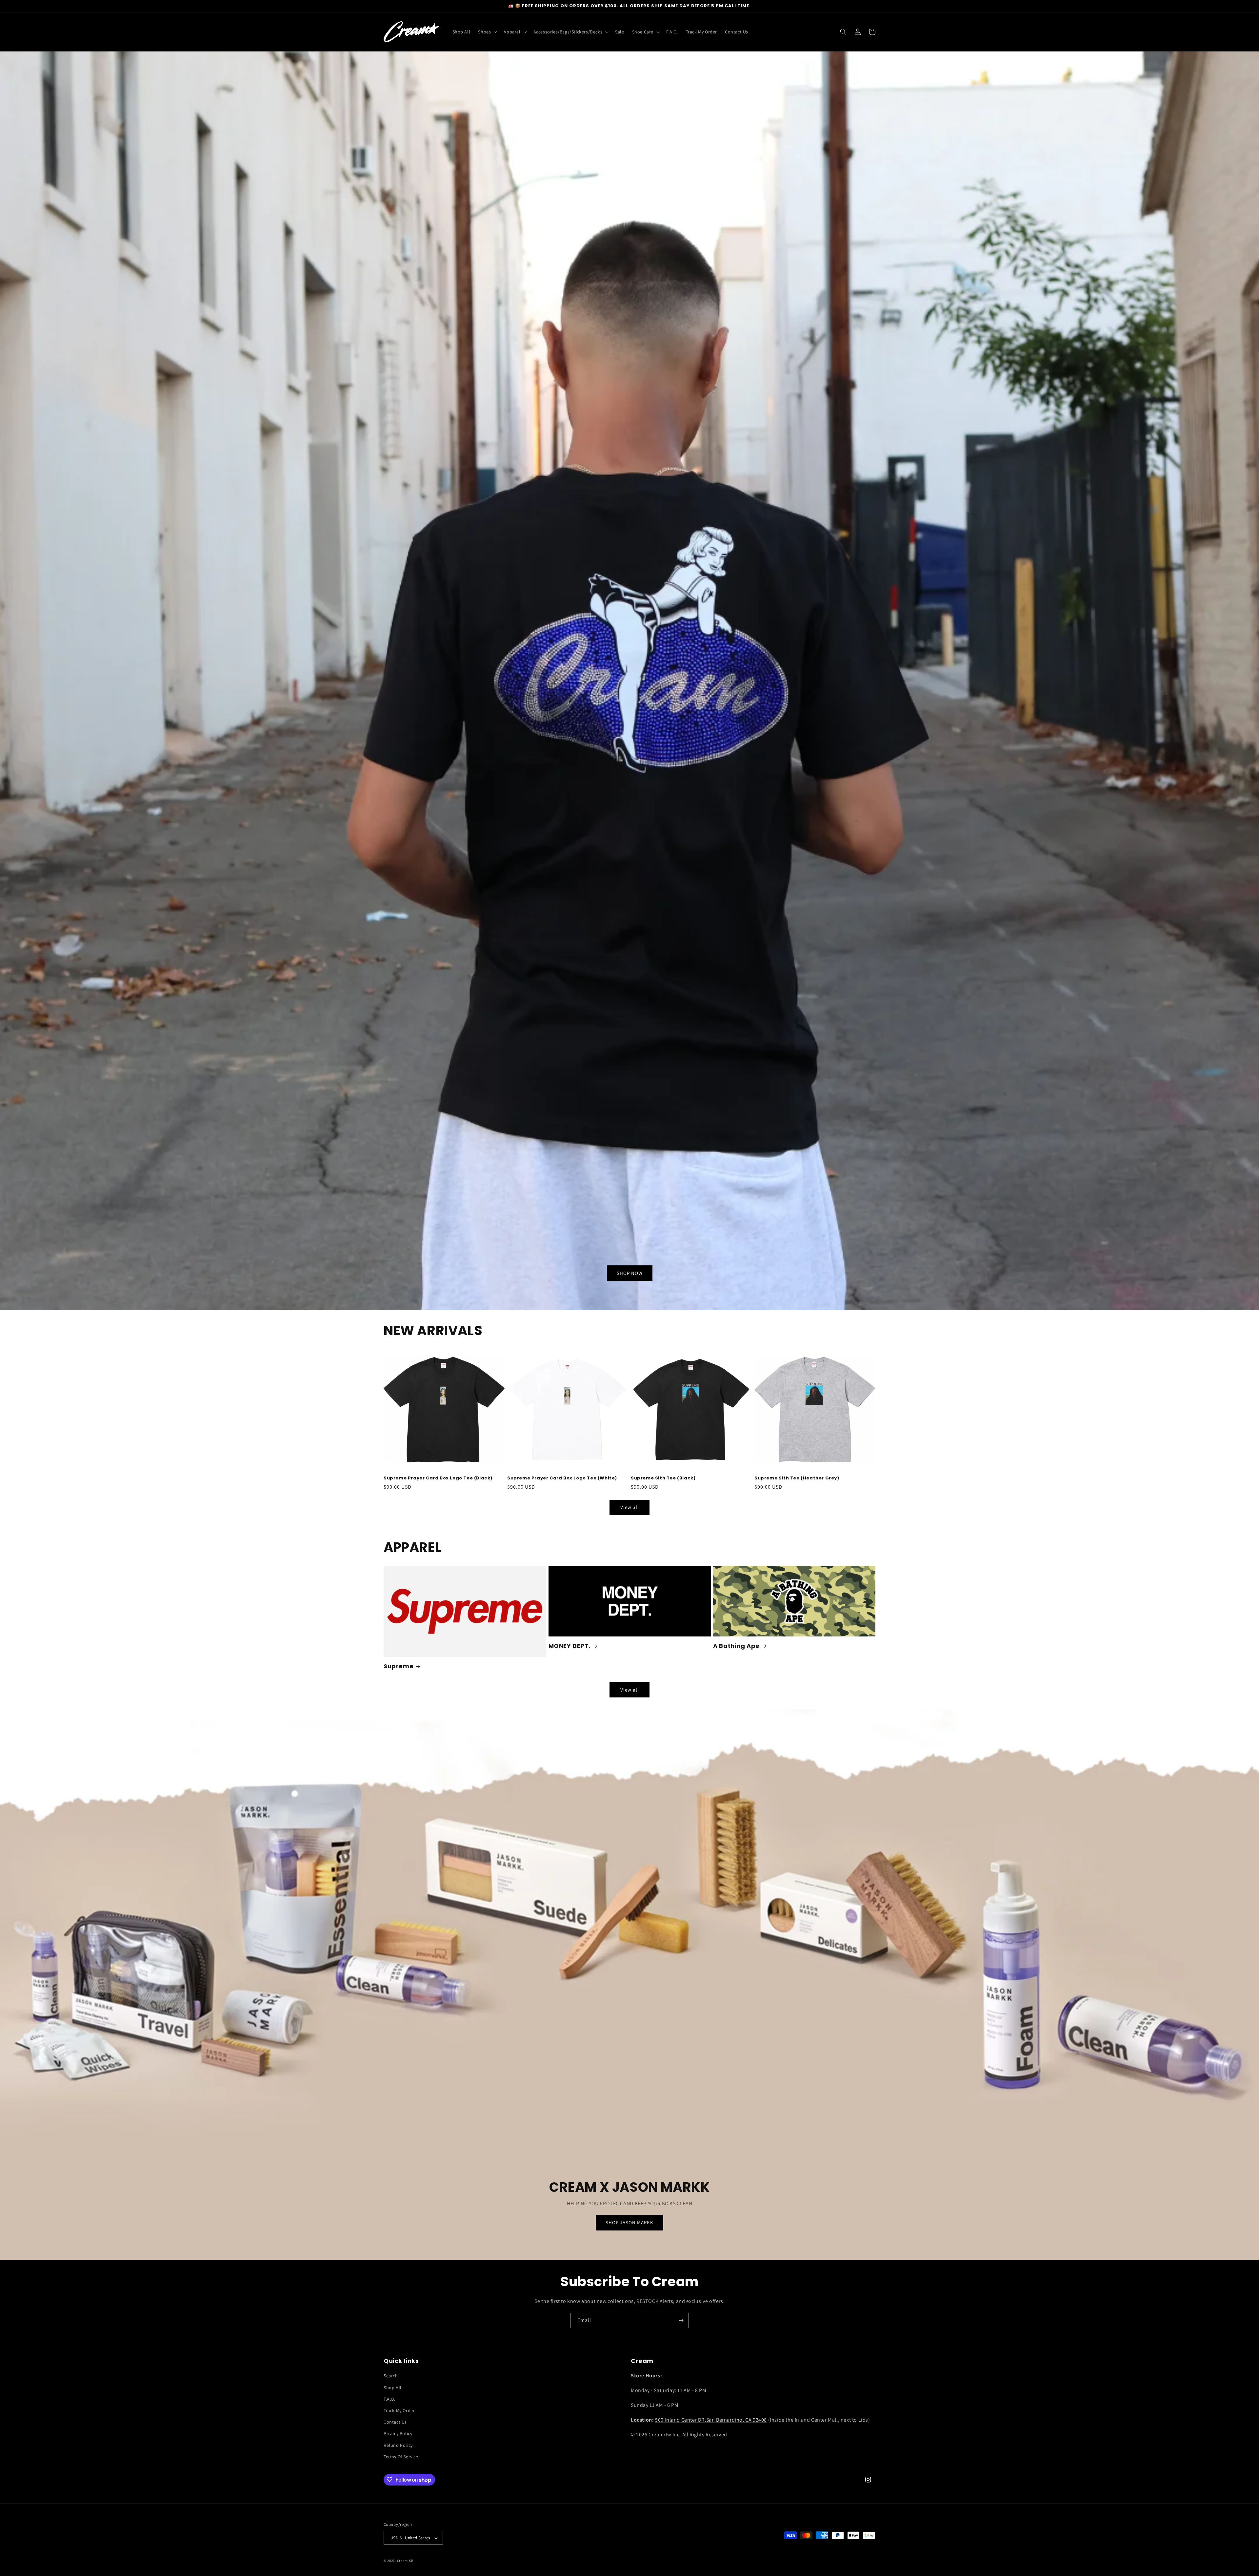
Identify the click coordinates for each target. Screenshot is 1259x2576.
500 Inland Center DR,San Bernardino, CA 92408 (711, 2420)
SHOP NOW (630, 1273)
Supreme (399, 1666)
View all (630, 1507)
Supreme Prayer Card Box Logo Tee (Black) (438, 1478)
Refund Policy (398, 2445)
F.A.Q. (390, 2399)
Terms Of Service (401, 2457)
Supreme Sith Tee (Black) (663, 1478)
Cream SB (405, 2561)
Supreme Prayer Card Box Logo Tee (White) (562, 1478)
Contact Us (395, 2422)
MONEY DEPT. (570, 1646)
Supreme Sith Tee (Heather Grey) (797, 1478)
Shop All (393, 2388)
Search (391, 2376)
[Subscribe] (681, 2320)
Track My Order (399, 2410)
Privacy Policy (398, 2434)
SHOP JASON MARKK (629, 2223)
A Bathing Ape (736, 1646)
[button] (487, 32)
